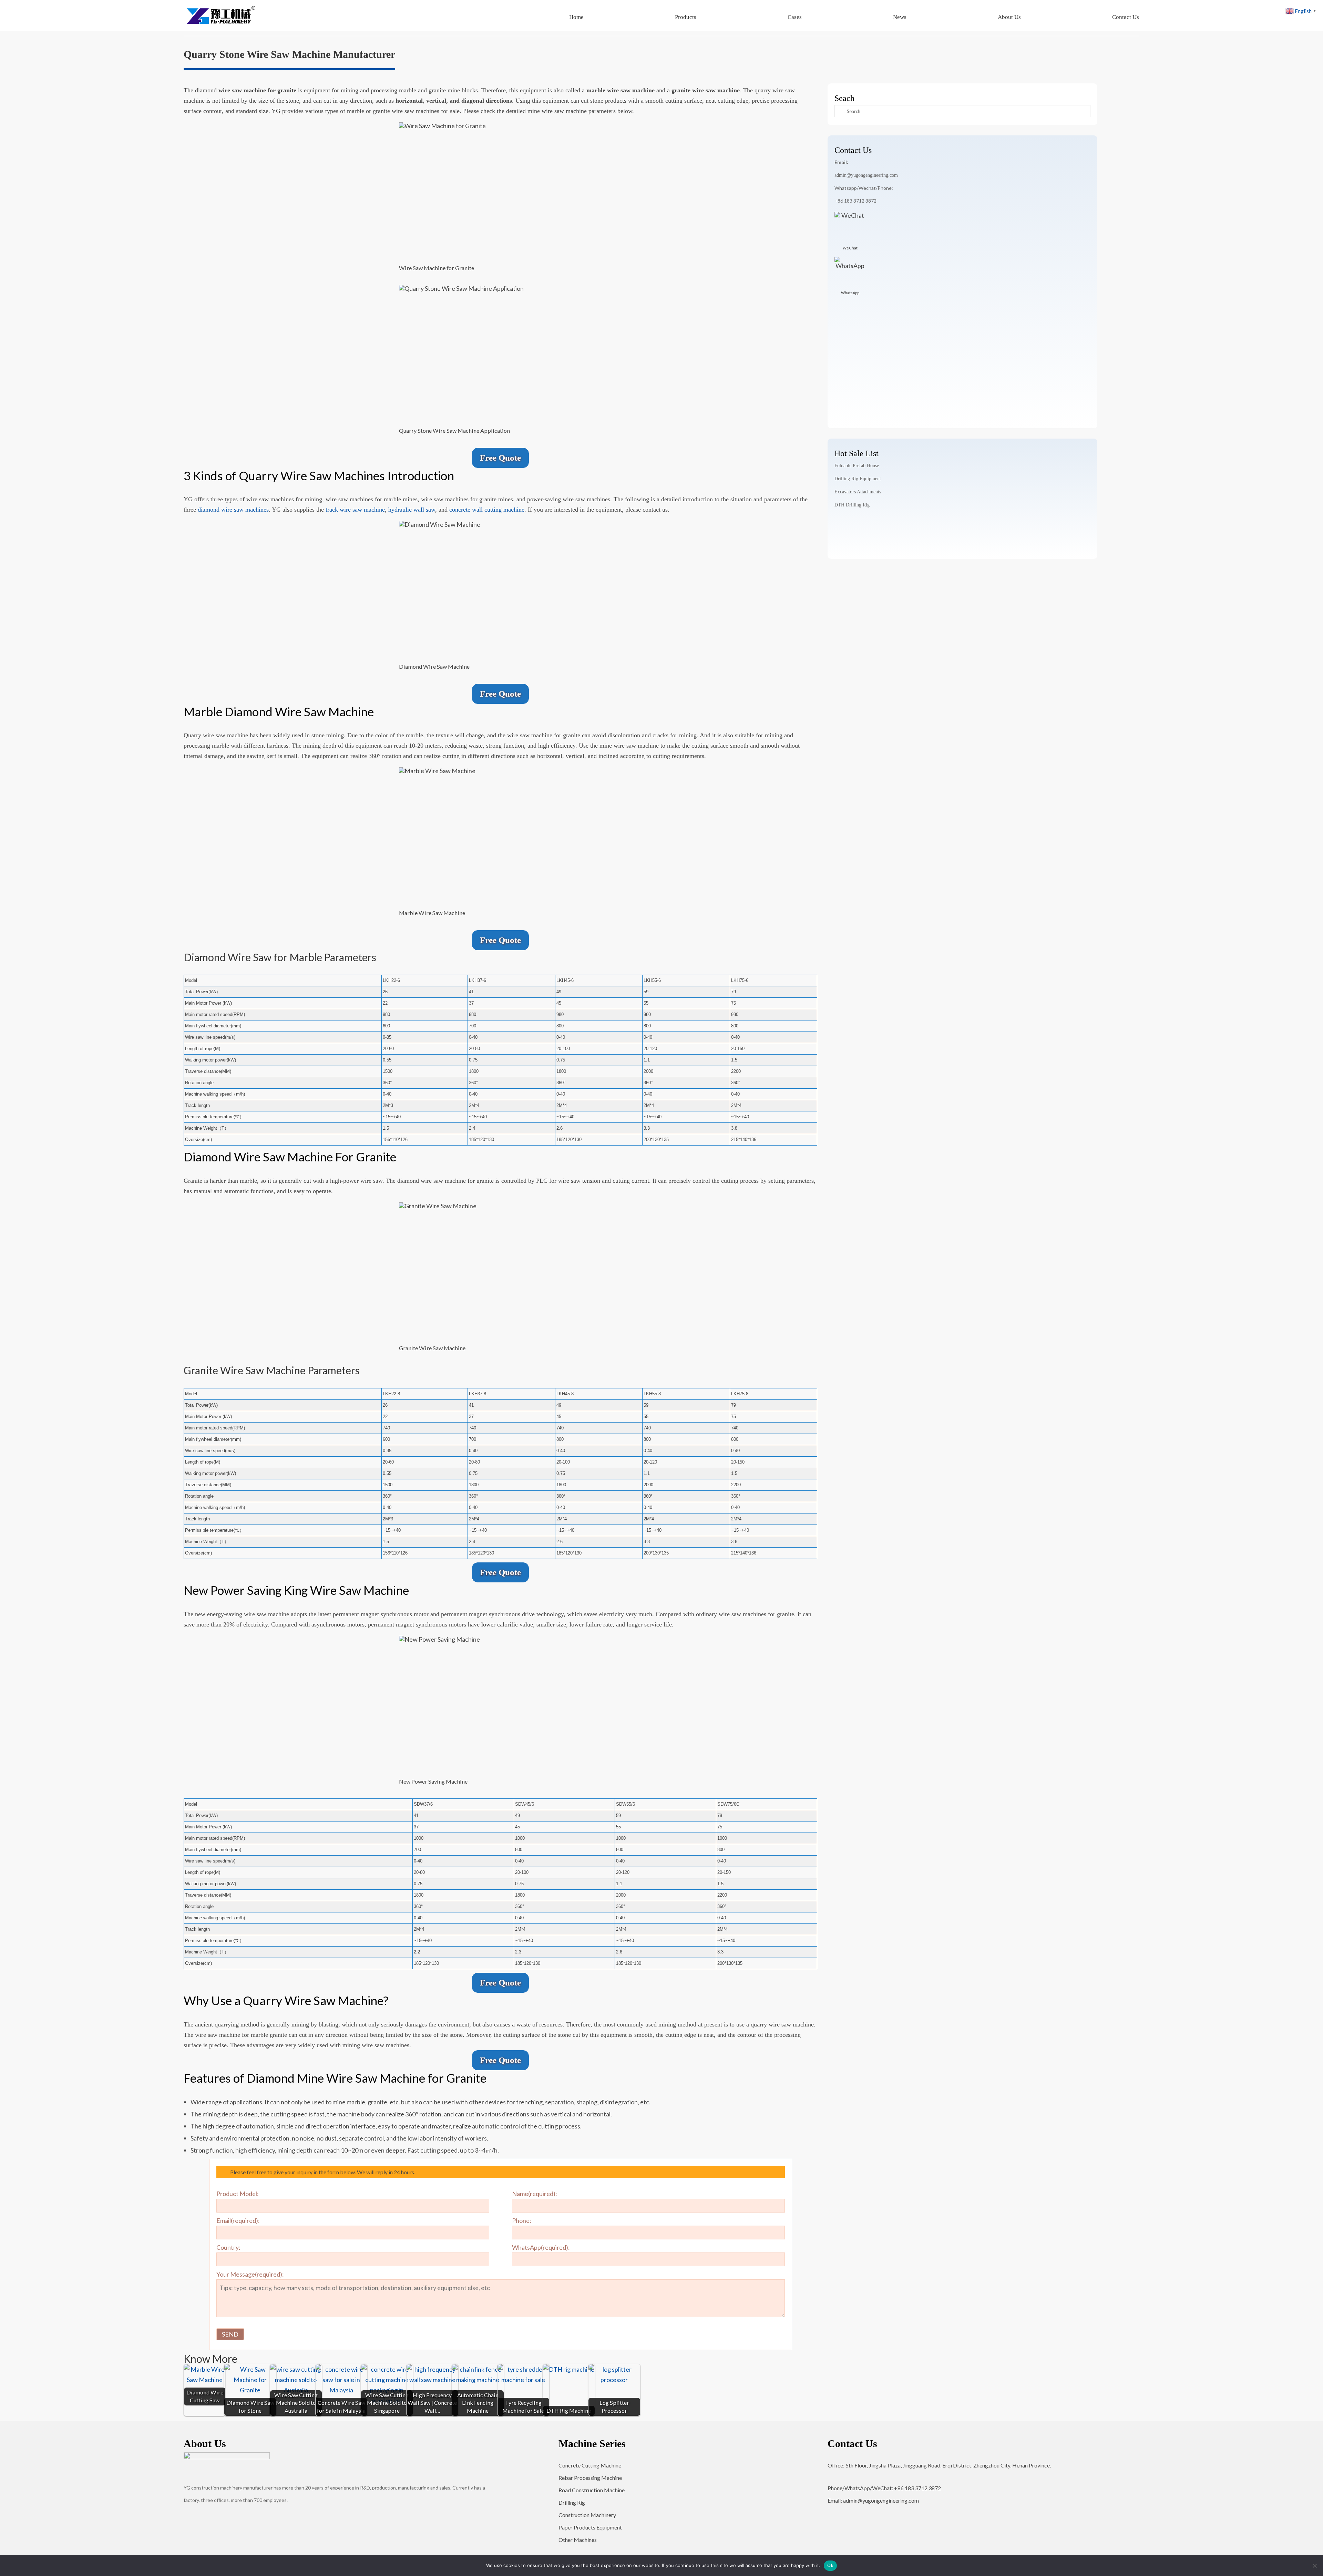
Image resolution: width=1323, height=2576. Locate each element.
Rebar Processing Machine (590, 2478)
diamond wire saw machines (233, 510)
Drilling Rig (572, 2502)
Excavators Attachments (858, 492)
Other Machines (578, 2540)
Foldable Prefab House (857, 466)
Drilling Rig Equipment (858, 479)
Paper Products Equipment (590, 2527)
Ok (830, 2565)
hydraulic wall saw (412, 510)
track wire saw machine (354, 510)
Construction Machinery (587, 2515)
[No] (1314, 2566)
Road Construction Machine (592, 2490)
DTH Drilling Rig (852, 505)
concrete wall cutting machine (487, 510)
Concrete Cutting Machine (590, 2465)
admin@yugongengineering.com (866, 175)
